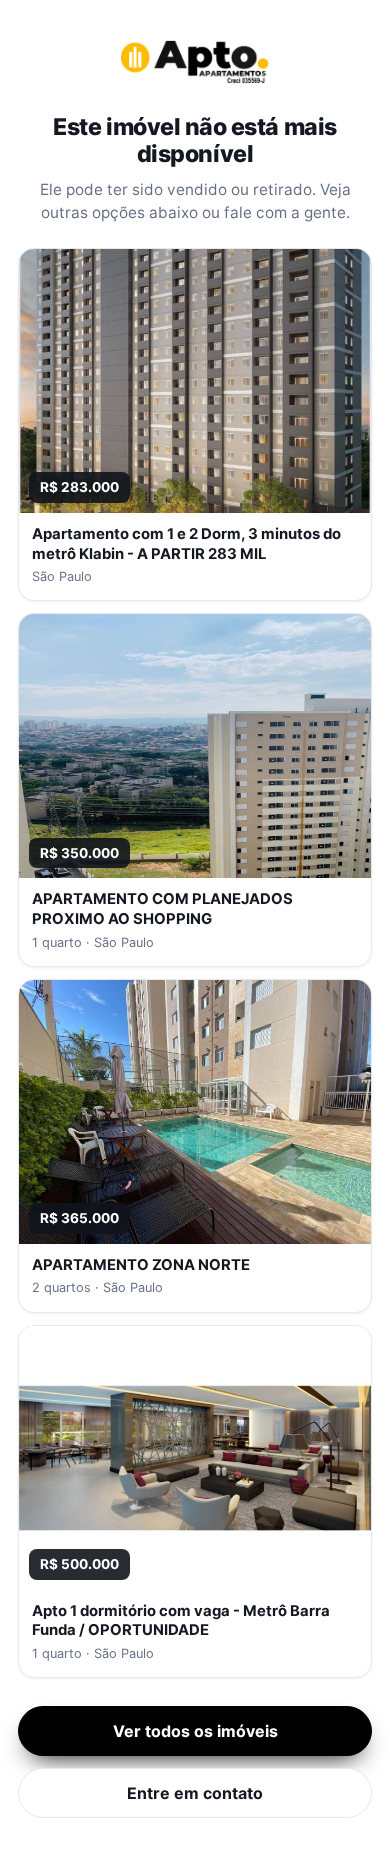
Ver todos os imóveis (195, 1731)
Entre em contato (195, 1793)
